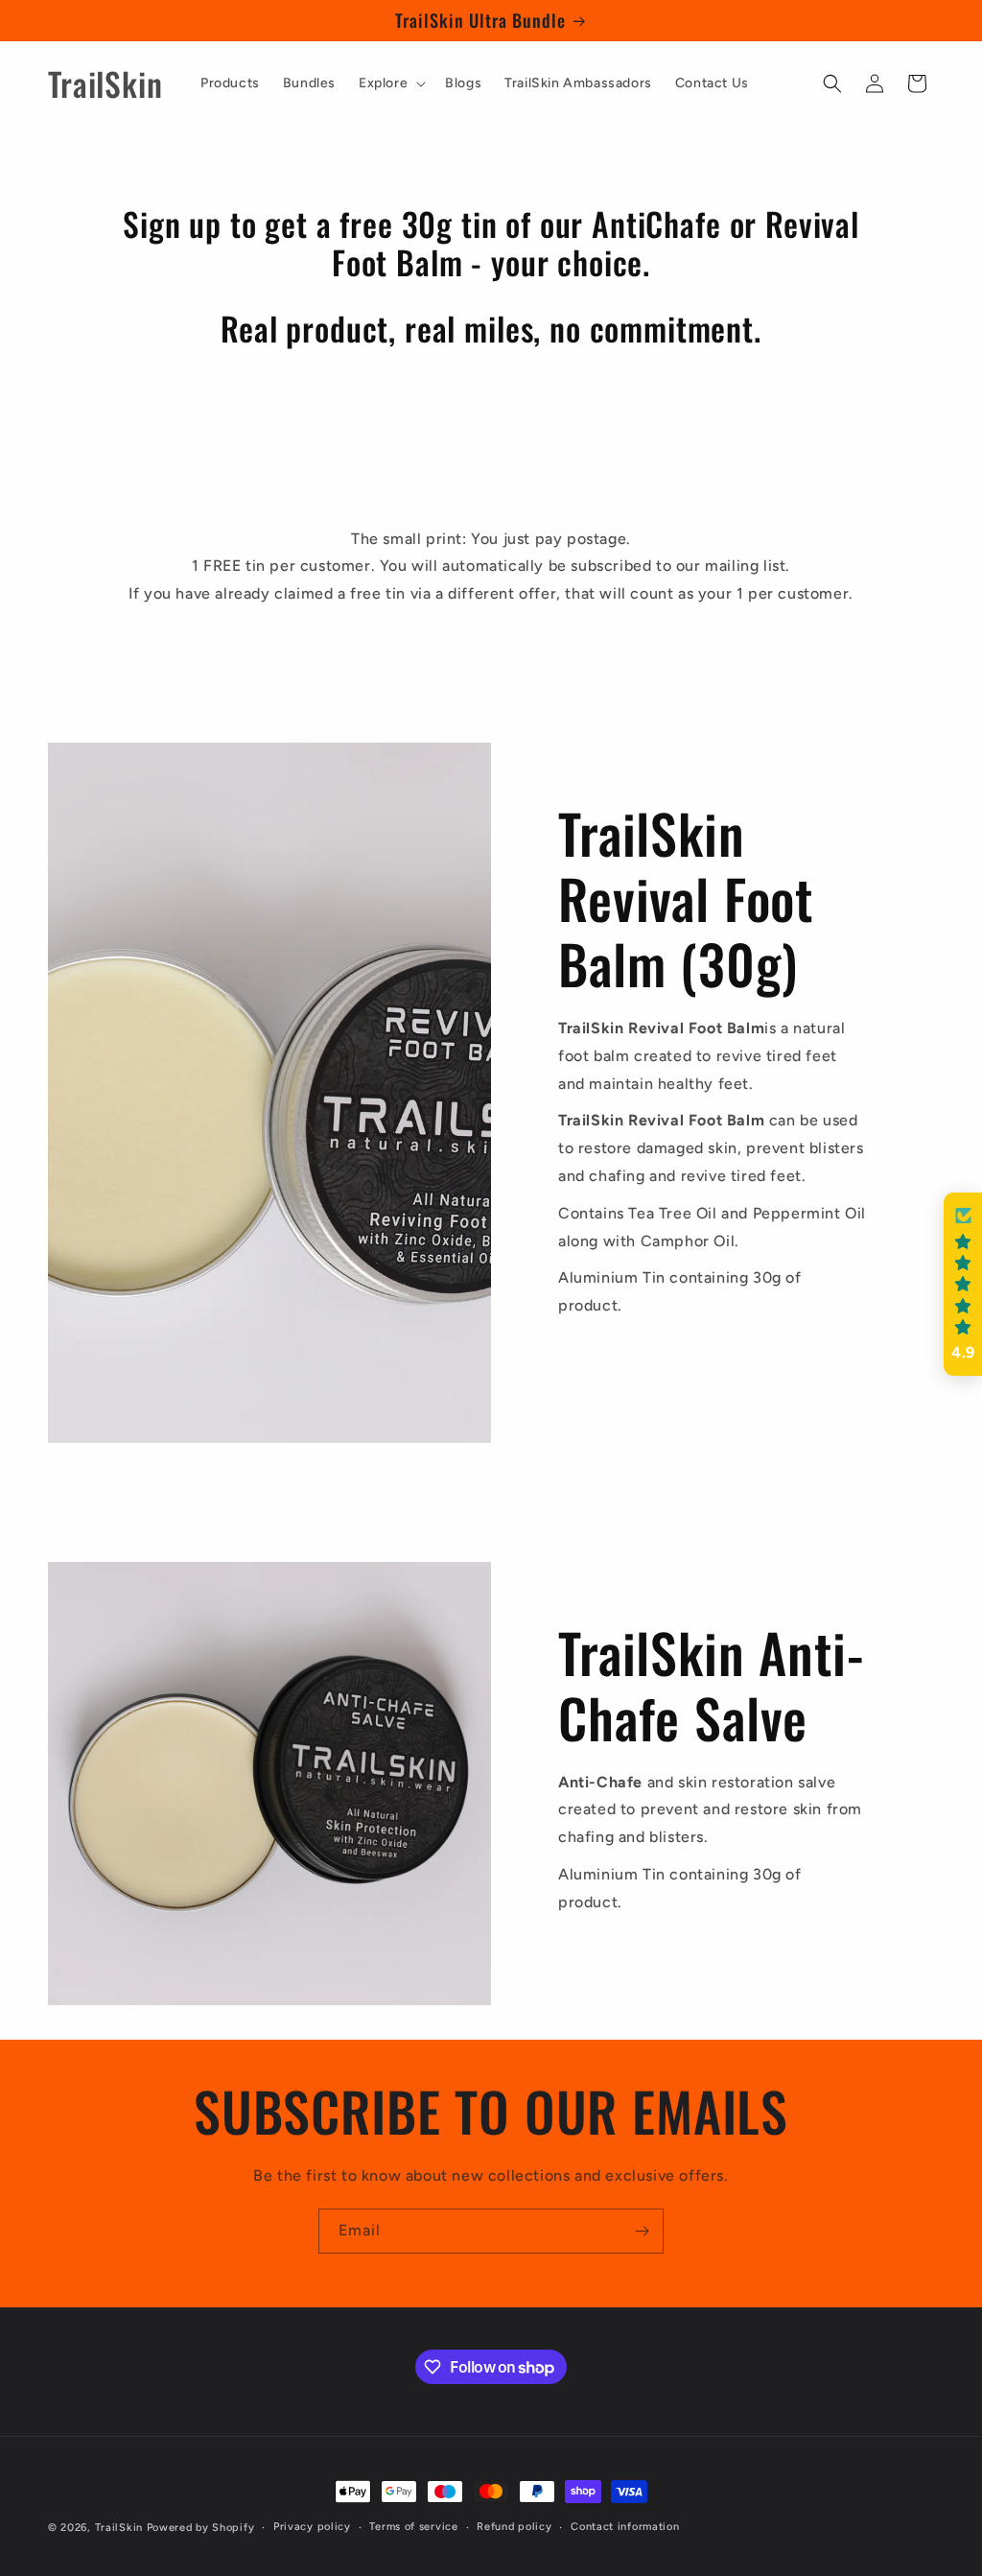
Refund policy (514, 2527)
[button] (390, 83)
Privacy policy (312, 2527)
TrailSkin (119, 2528)
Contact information (625, 2527)
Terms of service (413, 2527)
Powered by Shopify (201, 2528)
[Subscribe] (642, 2231)
